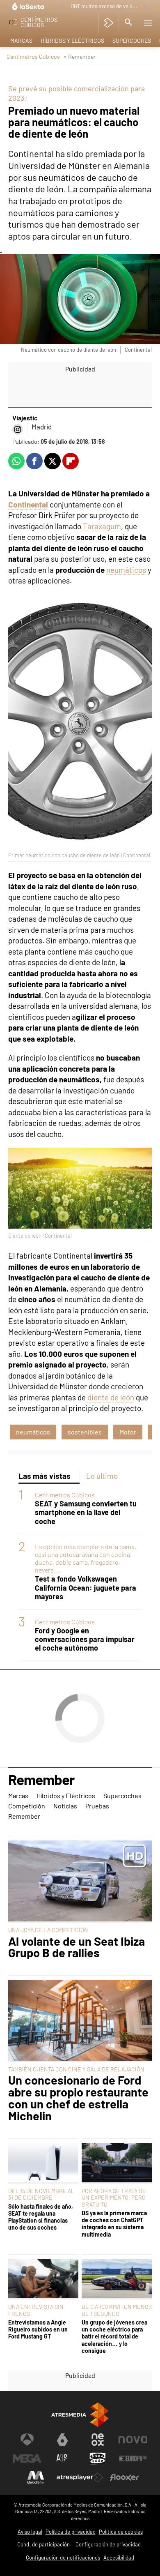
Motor (128, 1432)
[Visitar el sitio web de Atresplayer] (80, 2477)
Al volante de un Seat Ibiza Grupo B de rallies (77, 1947)
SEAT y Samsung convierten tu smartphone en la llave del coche (86, 1512)
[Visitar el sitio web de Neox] (98, 2440)
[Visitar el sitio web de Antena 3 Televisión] (27, 2440)
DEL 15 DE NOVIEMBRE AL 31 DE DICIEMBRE (41, 2194)
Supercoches (132, 40)
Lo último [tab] (102, 1476)
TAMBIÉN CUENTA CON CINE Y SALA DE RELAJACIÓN (76, 2069)
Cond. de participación (43, 2544)
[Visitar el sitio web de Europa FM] (133, 2458)
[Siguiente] (146, 7)
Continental (28, 504)
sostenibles (85, 1432)
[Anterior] (62, 7)
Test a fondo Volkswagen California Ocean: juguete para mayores (86, 1588)
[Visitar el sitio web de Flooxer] (124, 2477)
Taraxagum (101, 526)
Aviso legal (30, 2532)
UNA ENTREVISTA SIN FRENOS (36, 2310)
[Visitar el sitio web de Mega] (27, 2458)
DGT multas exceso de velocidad (105, 6)
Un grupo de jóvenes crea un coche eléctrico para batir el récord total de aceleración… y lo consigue (114, 2336)
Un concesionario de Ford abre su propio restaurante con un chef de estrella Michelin (78, 2098)
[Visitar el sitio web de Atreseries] (62, 2458)
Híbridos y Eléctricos (72, 40)
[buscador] (128, 23)
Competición (27, 1806)
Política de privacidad (71, 2532)
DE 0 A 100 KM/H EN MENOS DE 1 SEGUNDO (117, 2310)
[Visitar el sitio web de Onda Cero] (98, 2458)
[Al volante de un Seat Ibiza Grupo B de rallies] (80, 1882)
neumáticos (126, 570)
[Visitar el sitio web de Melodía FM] (36, 2477)
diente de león (111, 1397)
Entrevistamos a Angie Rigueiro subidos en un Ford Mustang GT (38, 2329)
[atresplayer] (109, 23)
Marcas (21, 40)
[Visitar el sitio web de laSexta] (62, 2440)
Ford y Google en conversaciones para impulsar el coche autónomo (85, 1639)
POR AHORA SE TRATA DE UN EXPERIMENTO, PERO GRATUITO (114, 2197)
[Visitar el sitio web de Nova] (133, 2440)
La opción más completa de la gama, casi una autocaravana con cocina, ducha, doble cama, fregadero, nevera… (86, 1558)
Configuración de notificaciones (63, 2558)
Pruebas (97, 1806)
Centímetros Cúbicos (33, 57)
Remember (41, 1780)
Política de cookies (121, 2532)
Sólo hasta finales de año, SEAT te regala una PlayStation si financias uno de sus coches (41, 2217)
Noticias (65, 1806)
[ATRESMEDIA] (80, 2415)
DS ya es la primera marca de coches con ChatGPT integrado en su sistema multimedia (114, 2224)
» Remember (80, 57)
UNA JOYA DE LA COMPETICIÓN (48, 1930)
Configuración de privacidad (108, 2544)
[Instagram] (18, 429)
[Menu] (148, 23)
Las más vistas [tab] (45, 1476)
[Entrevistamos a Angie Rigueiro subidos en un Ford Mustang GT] (43, 2279)
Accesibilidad (119, 2558)
